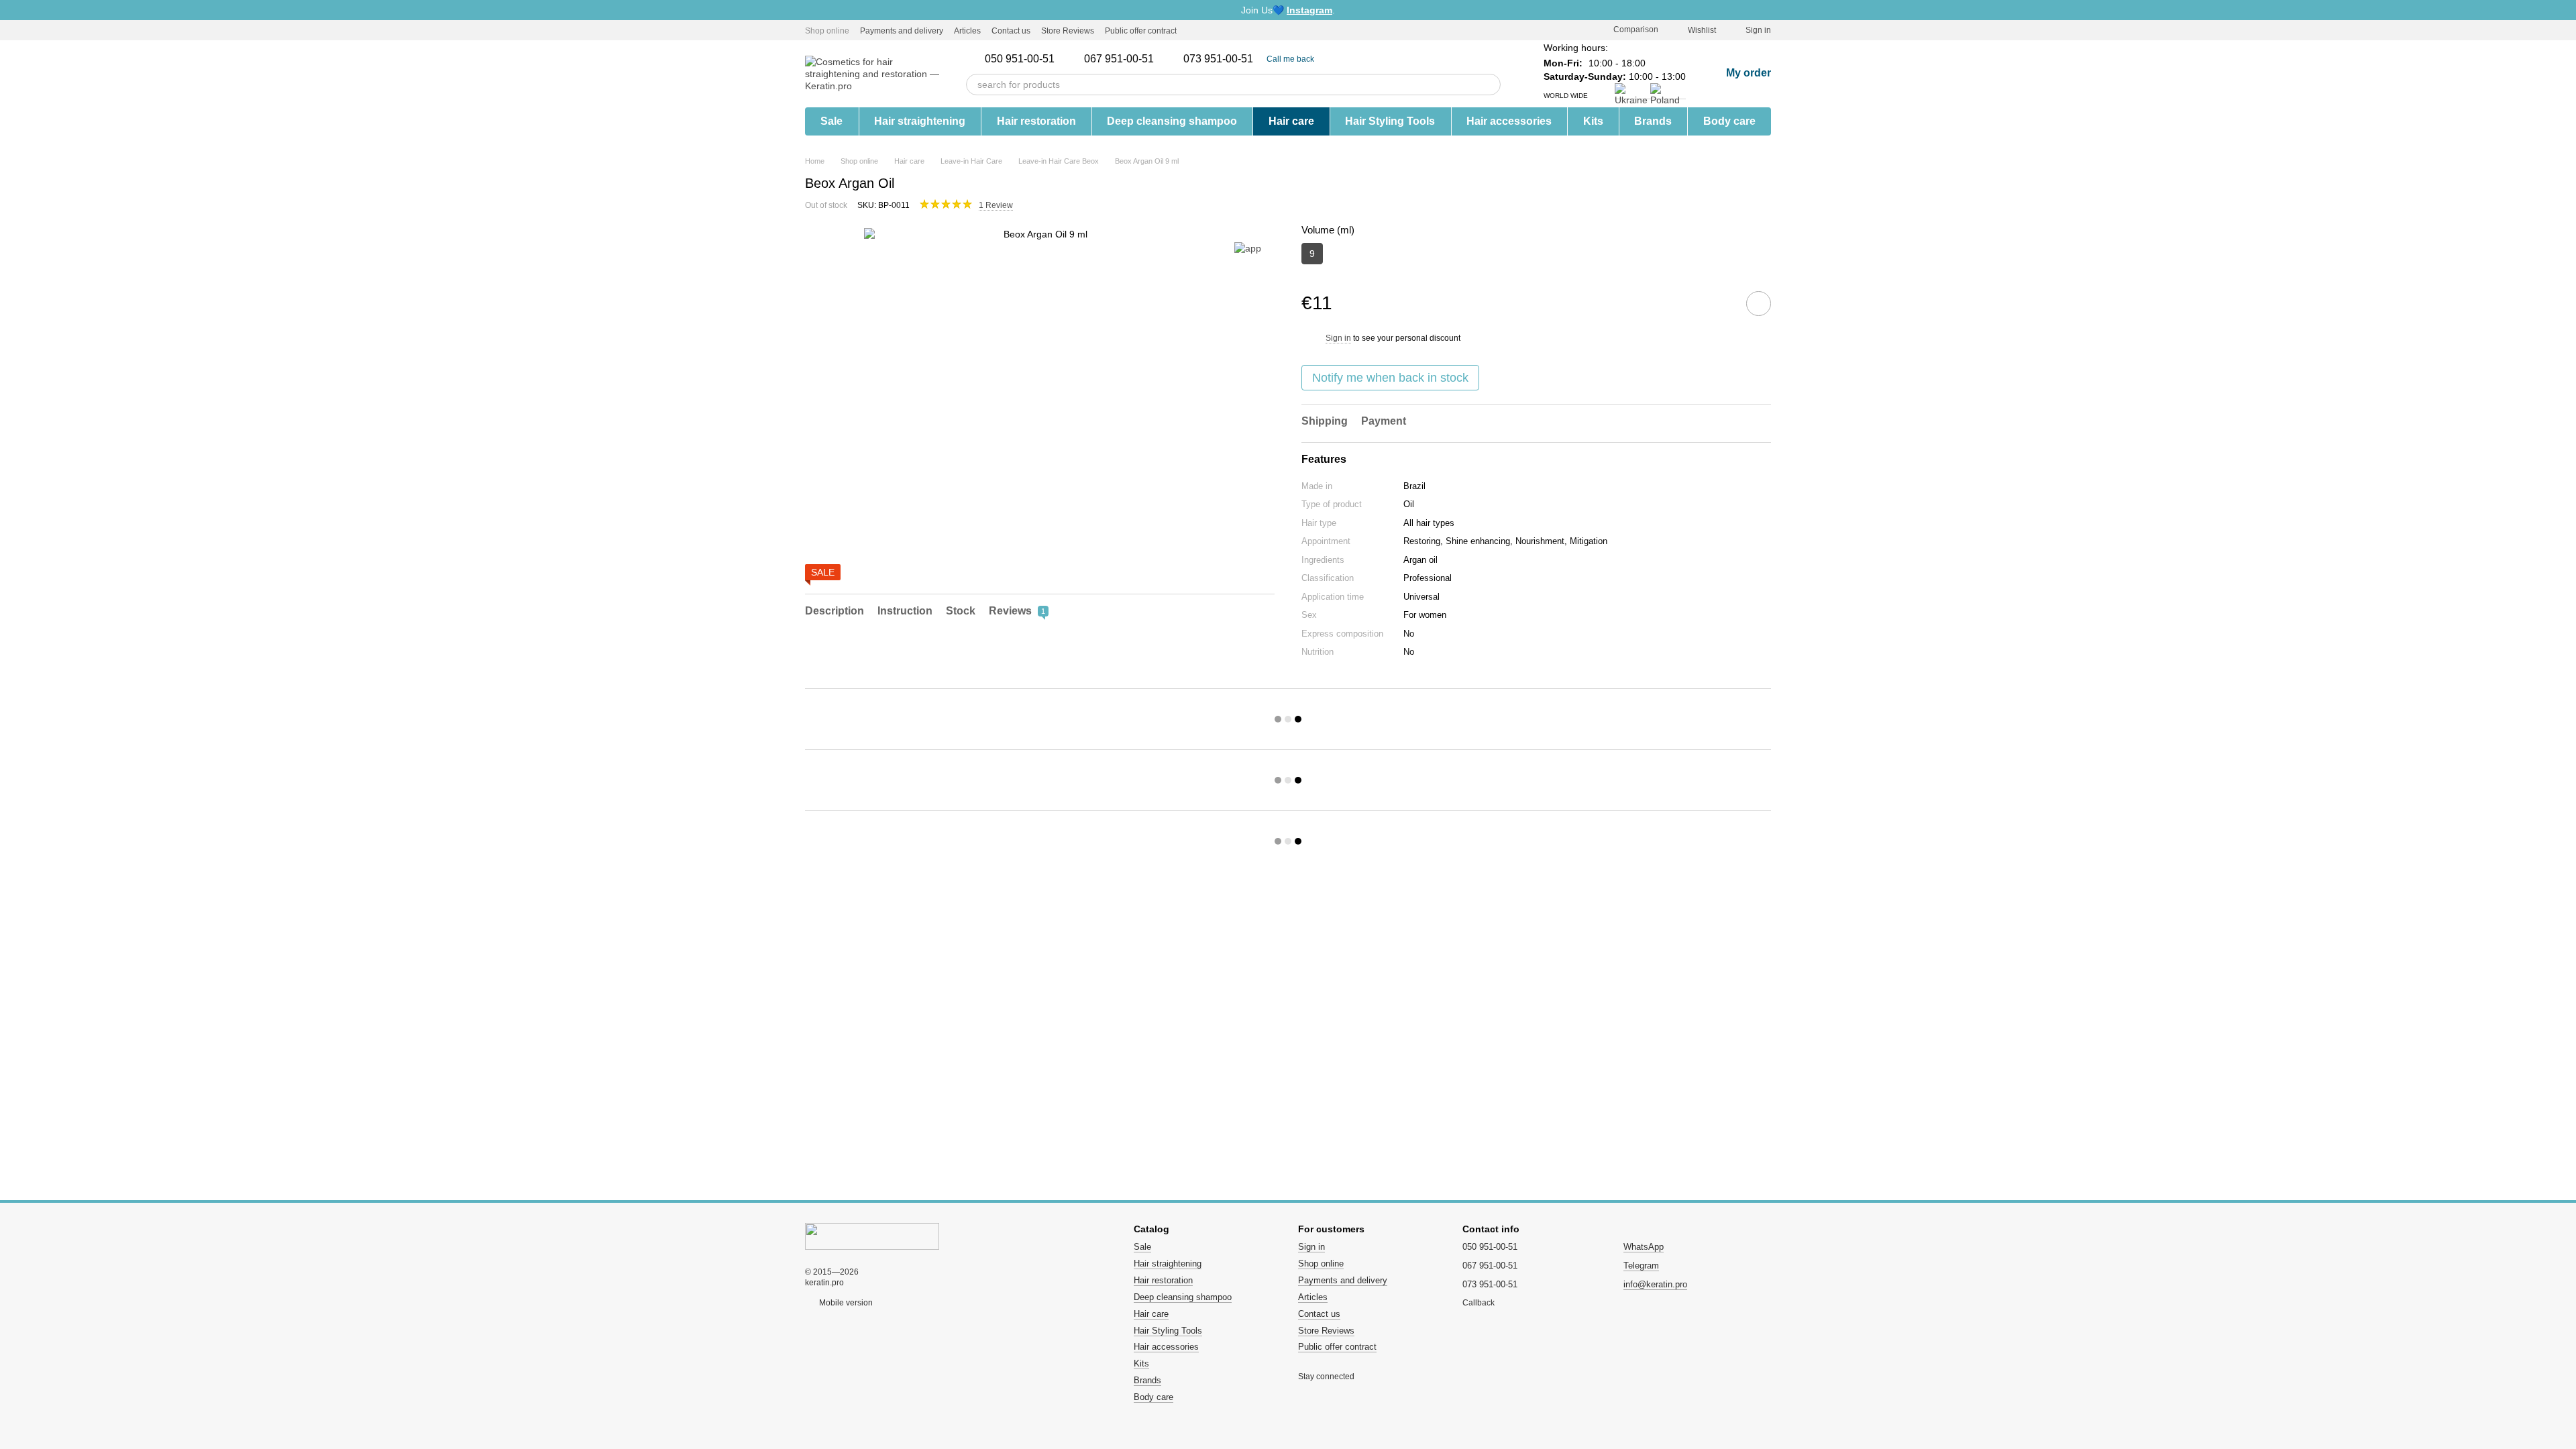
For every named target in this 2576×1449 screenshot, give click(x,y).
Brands (1653, 121)
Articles (967, 31)
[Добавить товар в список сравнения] (1721, 303)
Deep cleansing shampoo (1172, 121)
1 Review (996, 205)
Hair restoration (1036, 121)
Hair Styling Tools (1390, 121)
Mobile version (845, 1303)
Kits (1593, 121)
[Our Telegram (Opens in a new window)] (1212, 30)
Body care (1729, 121)
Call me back (1290, 59)
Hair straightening (920, 121)
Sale (831, 121)
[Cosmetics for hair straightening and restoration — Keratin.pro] (872, 1236)
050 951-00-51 (1020, 59)
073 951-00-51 (1218, 59)
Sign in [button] (1338, 338)
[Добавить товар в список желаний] (1759, 304)
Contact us (1011, 31)
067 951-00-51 (1119, 59)
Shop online (827, 31)
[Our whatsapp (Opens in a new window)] (1244, 30)
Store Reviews (1068, 31)
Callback (1479, 1303)
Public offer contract (1141, 31)
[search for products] (1490, 85)
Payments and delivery (902, 31)
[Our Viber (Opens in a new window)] (1228, 30)
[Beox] (1248, 248)
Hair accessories (1509, 121)
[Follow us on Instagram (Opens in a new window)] (1195, 30)
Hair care (1291, 121)
